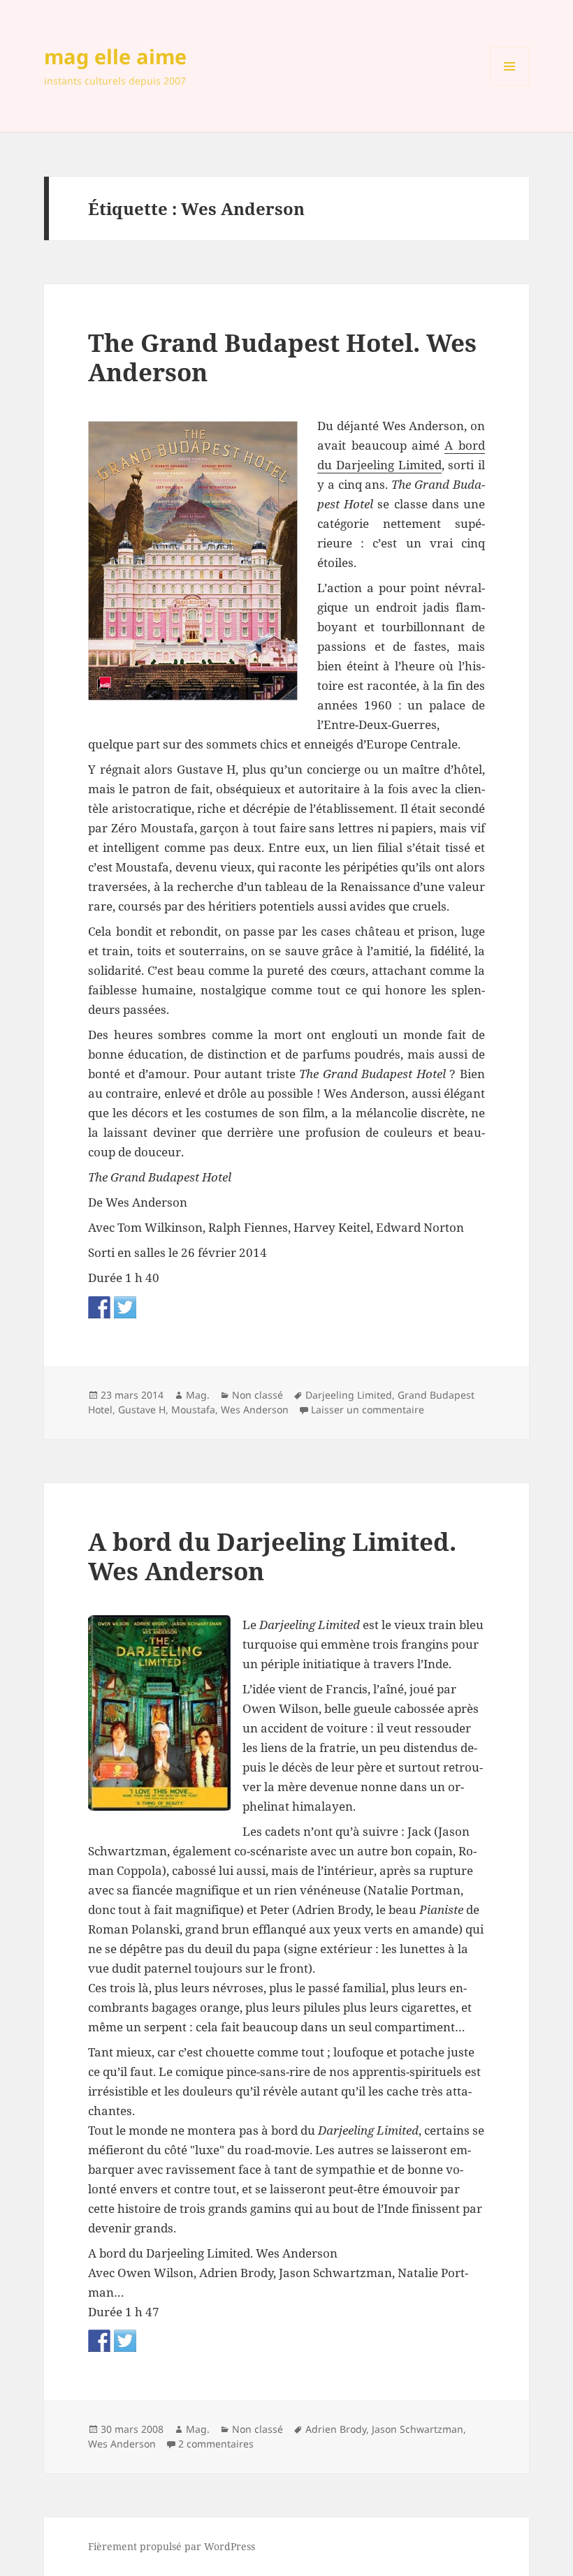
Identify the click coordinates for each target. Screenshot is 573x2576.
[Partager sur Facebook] (99, 1307)
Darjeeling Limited (349, 1395)
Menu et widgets (510, 86)
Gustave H (142, 1410)
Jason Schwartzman (418, 2429)
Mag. (198, 1395)
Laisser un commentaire (368, 1410)
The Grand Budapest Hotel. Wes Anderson (282, 357)
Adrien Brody (336, 2429)
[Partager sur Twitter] (125, 1307)
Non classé (258, 1395)
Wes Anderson (255, 1410)
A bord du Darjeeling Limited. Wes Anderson (272, 1556)
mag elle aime (115, 56)
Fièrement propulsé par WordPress (172, 2546)
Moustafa (193, 1410)
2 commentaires (216, 2444)
